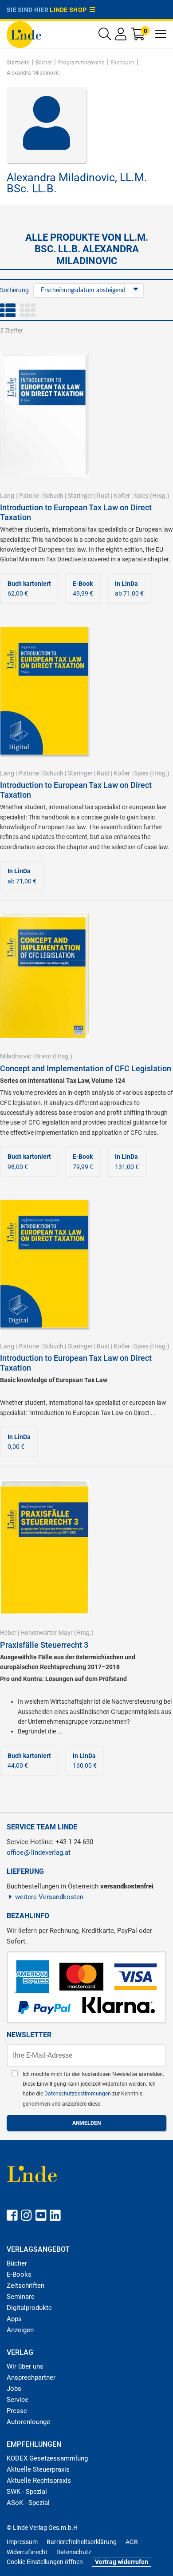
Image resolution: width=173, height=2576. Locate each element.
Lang (7, 496)
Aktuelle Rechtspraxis (39, 2481)
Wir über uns (25, 2366)
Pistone (29, 496)
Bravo (43, 1056)
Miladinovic (16, 1056)
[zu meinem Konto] (121, 36)
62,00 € (29, 588)
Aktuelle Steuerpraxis (38, 2469)
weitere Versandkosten (49, 1897)
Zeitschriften (26, 2286)
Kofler (122, 496)
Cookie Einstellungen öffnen (45, 2562)
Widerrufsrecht (27, 2552)
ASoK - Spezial (28, 2503)
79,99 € (83, 1161)
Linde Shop (70, 10)
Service (18, 2400)
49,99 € (83, 588)
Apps (14, 2319)
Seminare (21, 2297)
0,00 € (19, 1442)
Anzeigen (20, 2330)
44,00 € (29, 1761)
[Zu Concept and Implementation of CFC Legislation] (44, 975)
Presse (17, 2411)
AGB (132, 2542)
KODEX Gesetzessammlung (47, 2458)
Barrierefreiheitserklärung (82, 2542)
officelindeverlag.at (39, 1852)
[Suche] (105, 36)
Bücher (17, 2263)
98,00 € (29, 1161)
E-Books (19, 2274)
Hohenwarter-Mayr (47, 1633)
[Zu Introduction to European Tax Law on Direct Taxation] (44, 415)
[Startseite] (24, 34)
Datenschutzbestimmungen (78, 2094)
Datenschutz (74, 2552)
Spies (141, 496)
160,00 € (85, 1761)
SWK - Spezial (27, 2492)
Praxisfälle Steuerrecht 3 (44, 1645)
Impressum (22, 2542)
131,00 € (127, 1161)
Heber (8, 1633)
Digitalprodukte (29, 2308)
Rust (103, 496)
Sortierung (14, 290)
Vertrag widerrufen (122, 2562)
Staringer (80, 496)
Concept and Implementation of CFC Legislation (86, 1068)
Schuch (53, 496)
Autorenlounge (28, 2422)
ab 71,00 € (129, 588)
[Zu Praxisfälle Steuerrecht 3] (44, 1546)
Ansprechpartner (31, 2377)
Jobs (14, 2389)
